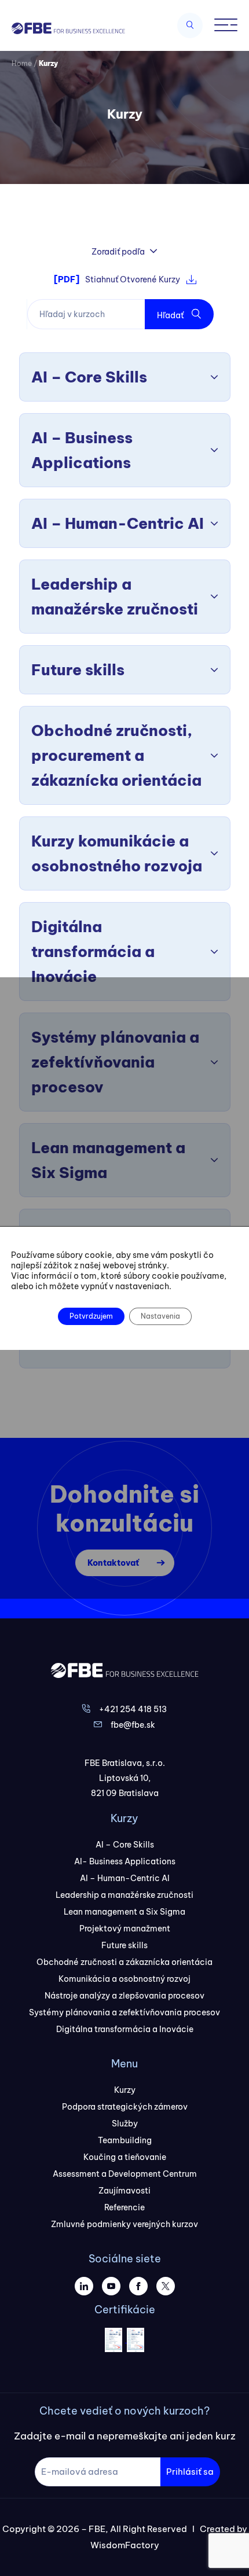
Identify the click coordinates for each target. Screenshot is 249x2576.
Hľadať (171, 315)
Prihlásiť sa (190, 2472)
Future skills (124, 1945)
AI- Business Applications (125, 1861)
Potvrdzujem (91, 1316)
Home (22, 63)
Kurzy (125, 2090)
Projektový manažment (125, 1929)
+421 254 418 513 (133, 1709)
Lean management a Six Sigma (124, 1912)
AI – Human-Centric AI (125, 1878)
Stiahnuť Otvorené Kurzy (117, 279)
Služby (125, 2124)
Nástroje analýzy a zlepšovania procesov (124, 1996)
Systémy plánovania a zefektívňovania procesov (124, 2012)
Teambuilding (125, 2140)
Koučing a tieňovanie (125, 2157)
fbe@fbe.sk (133, 1725)
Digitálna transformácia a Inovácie (125, 2029)
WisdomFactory (125, 2545)
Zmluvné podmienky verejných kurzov (124, 2224)
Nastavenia (160, 1316)
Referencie (124, 2207)
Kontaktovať (113, 1563)
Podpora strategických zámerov (125, 2107)
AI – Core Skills (125, 1845)
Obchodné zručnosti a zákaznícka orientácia (124, 1962)
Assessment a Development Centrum (125, 2174)
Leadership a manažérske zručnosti (124, 1895)
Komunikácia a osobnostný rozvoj (124, 1979)
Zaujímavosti (124, 2191)
